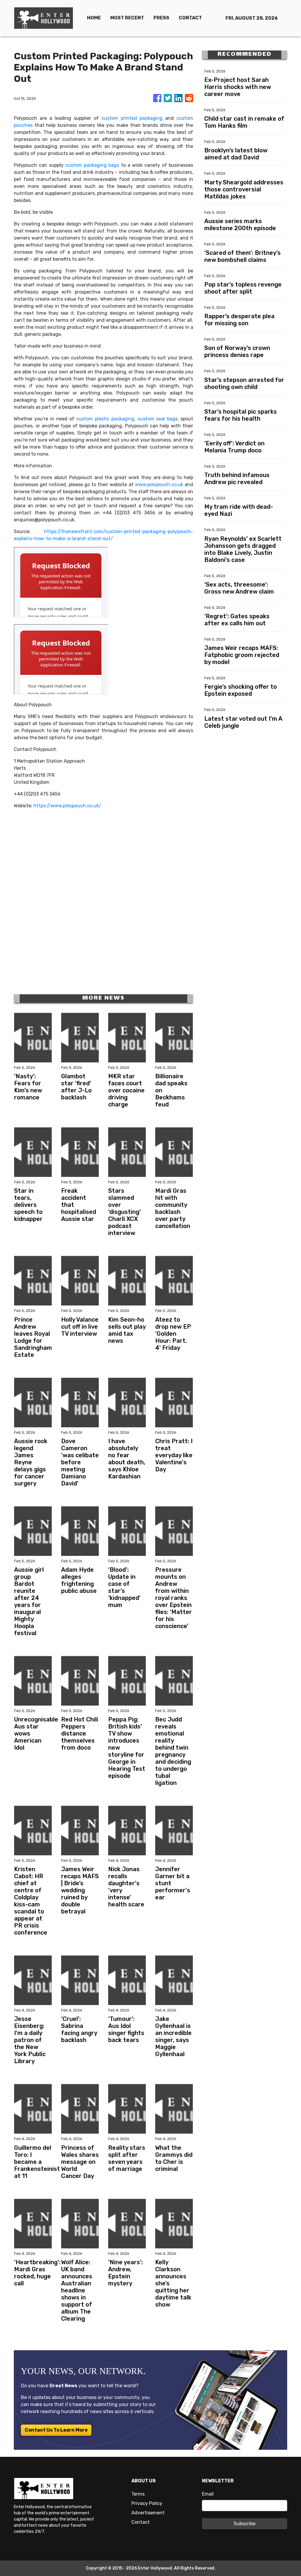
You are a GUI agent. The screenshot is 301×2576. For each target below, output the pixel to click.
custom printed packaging (132, 118)
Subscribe (245, 2524)
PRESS (161, 18)
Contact (141, 2522)
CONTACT (190, 18)
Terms (138, 2494)
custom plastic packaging (105, 419)
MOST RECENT (127, 18)
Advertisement (148, 2513)
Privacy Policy (147, 2503)
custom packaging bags (92, 165)
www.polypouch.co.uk (159, 485)
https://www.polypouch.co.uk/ (67, 806)
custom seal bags (158, 419)
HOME (94, 18)
